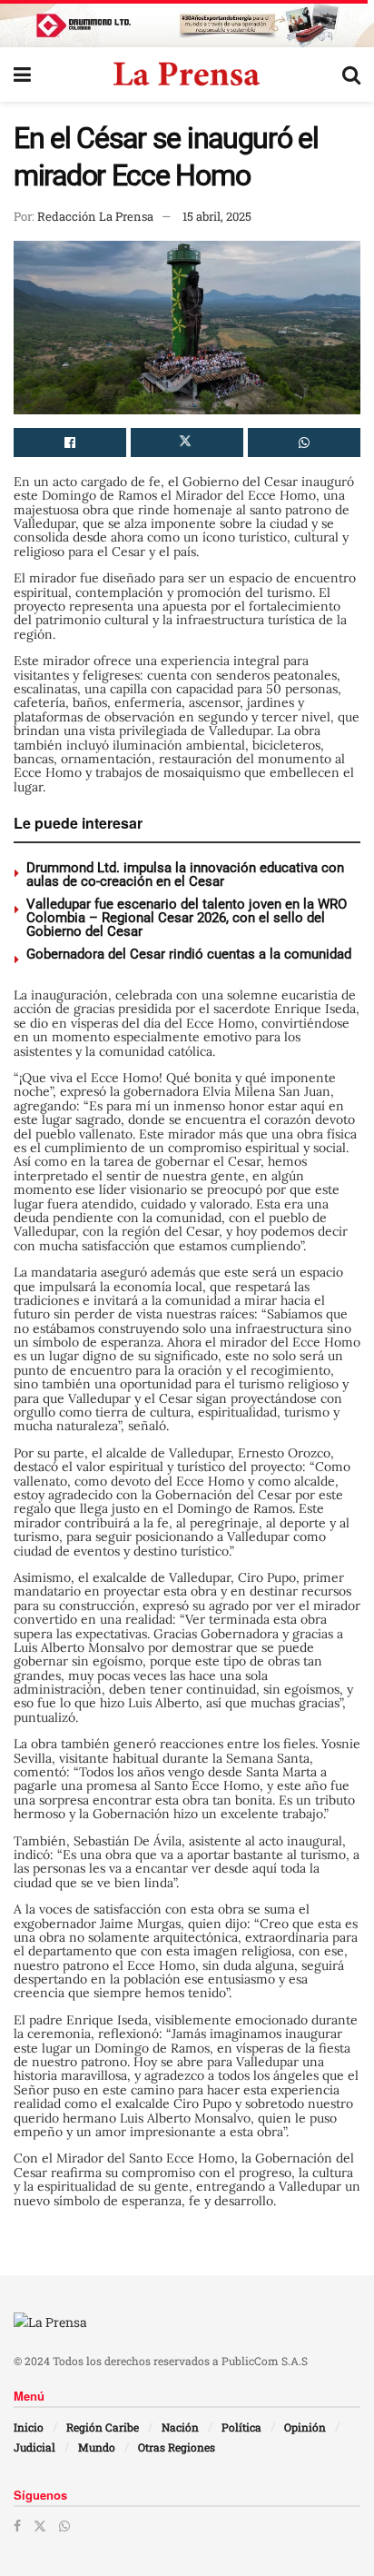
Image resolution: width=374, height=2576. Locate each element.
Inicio (29, 2427)
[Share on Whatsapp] (304, 443)
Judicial (34, 2447)
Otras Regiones (177, 2447)
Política (241, 2427)
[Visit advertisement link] (187, 24)
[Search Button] (351, 75)
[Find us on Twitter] (40, 2526)
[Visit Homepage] (187, 75)
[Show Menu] (22, 75)
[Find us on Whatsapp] (64, 2526)
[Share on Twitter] (187, 443)
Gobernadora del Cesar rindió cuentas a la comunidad (189, 954)
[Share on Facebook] (70, 443)
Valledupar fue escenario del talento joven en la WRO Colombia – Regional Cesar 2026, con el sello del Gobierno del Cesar (187, 918)
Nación (180, 2427)
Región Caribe (103, 2427)
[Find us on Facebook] (17, 2526)
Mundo (97, 2447)
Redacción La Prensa (95, 216)
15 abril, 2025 (217, 216)
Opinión (305, 2427)
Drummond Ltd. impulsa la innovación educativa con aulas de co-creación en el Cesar (185, 875)
